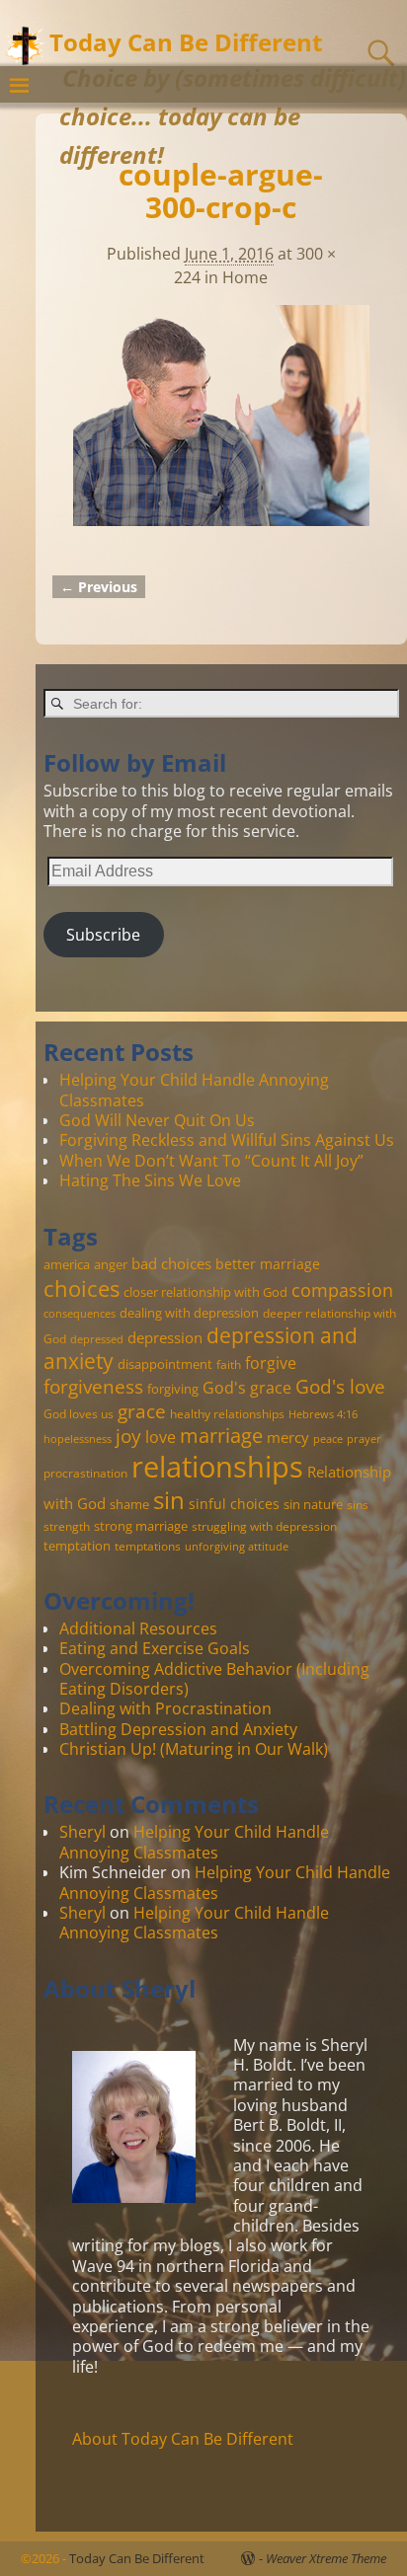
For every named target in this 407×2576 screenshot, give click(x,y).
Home (245, 277)
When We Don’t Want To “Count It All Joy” (211, 1161)
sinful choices (234, 1504)
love (161, 1437)
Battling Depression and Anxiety (178, 1729)
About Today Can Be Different (183, 2439)
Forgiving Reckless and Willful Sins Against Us (227, 1140)
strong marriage (141, 1526)
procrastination (85, 1473)
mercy (288, 1437)
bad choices (171, 1263)
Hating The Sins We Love (150, 1180)
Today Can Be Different (186, 42)
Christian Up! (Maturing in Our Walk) (194, 1749)
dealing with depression (189, 1313)
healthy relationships (227, 1413)
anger (111, 1264)
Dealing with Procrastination (165, 1708)
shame (129, 1504)
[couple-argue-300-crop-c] (221, 427)
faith (229, 1364)
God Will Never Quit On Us (157, 1120)
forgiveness (93, 1386)
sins (358, 1504)
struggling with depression (264, 1526)
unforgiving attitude (237, 1547)
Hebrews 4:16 (323, 1414)
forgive (271, 1363)
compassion (342, 1290)
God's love (340, 1386)
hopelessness (78, 1439)
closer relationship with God (205, 1292)
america (67, 1264)
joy (128, 1436)
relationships (217, 1467)
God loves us (79, 1413)
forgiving (173, 1389)
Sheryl (82, 1832)
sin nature (313, 1504)
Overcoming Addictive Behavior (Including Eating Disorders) (214, 1679)
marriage (221, 1435)
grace (142, 1411)
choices (81, 1288)
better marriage (268, 1264)
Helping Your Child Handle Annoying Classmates (194, 1090)
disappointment (165, 1364)
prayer (364, 1439)
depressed (97, 1339)
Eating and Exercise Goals (155, 1648)
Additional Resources (138, 1629)
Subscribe (103, 935)
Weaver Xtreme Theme (326, 2558)
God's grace (247, 1388)
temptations (148, 1546)
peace (328, 1439)
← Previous (99, 587)
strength (67, 1526)
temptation (77, 1546)
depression (165, 1337)
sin (169, 1500)
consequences (80, 1314)
